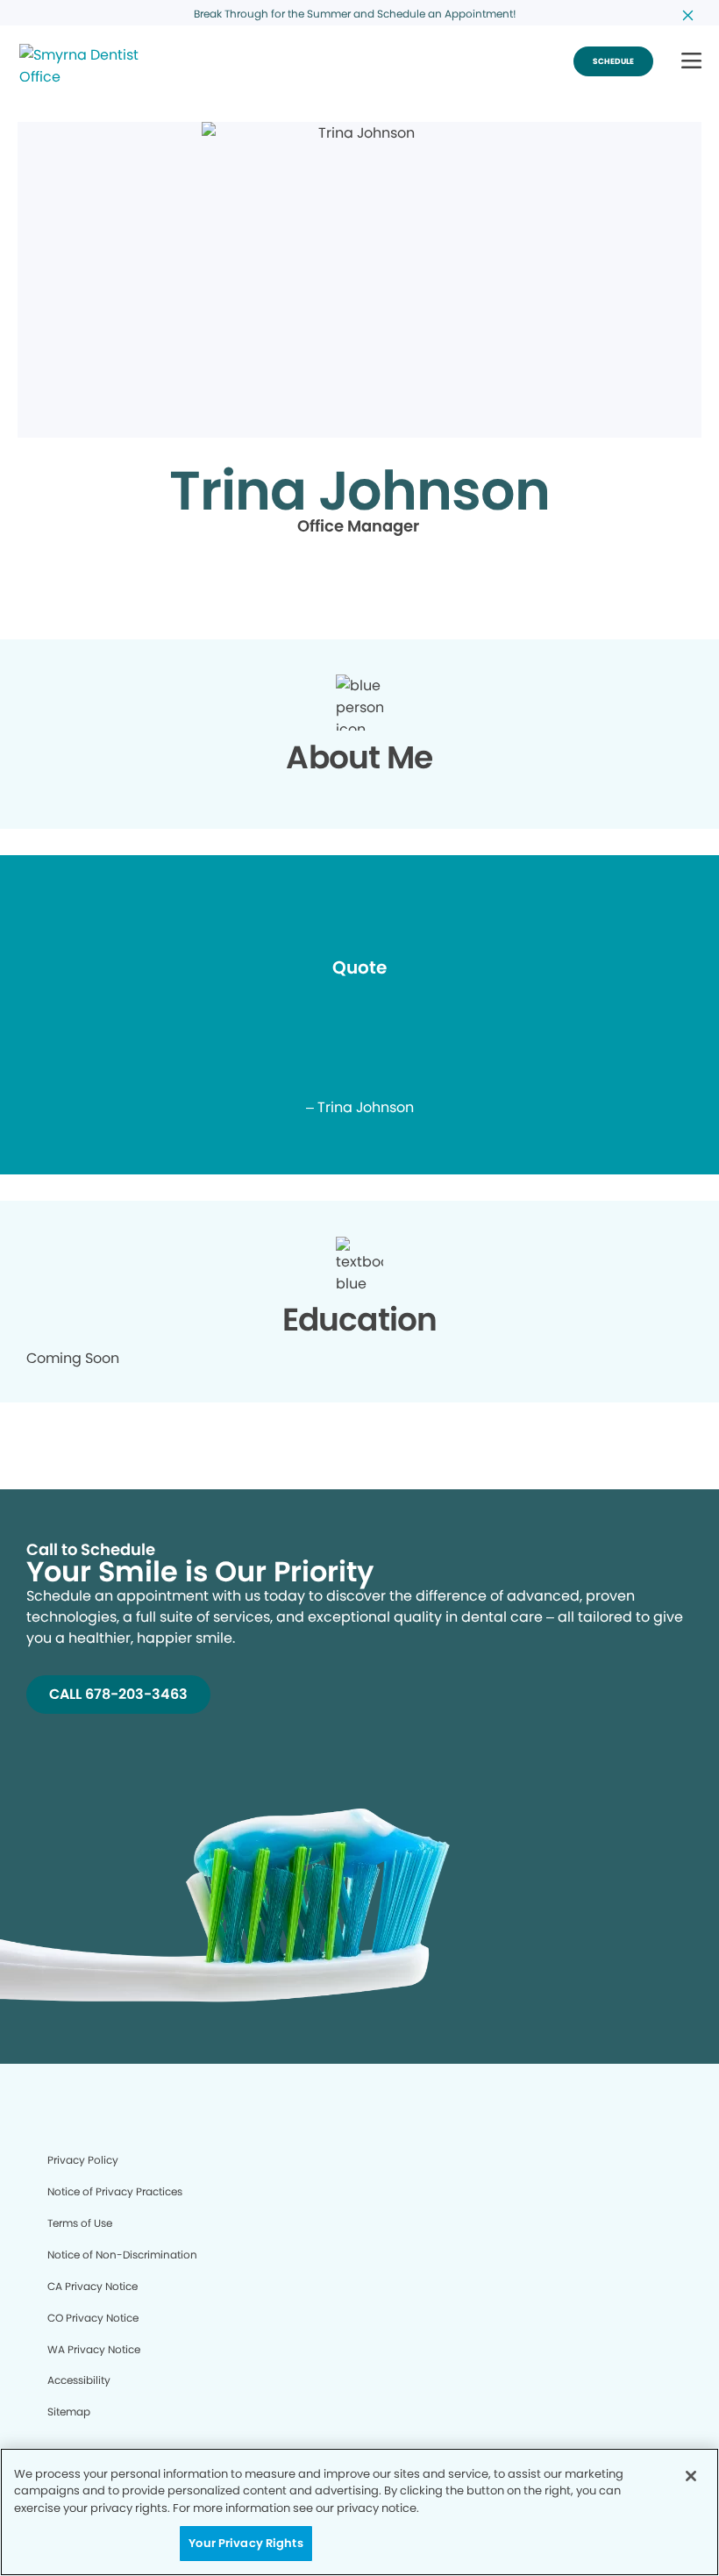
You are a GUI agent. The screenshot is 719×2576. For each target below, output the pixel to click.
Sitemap (69, 2412)
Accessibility (79, 2380)
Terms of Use (80, 2223)
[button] (691, 62)
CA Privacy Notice (93, 2286)
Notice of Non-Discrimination (122, 2255)
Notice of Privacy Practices (115, 2191)
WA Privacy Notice (94, 2349)
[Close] (691, 2476)
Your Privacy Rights (246, 2543)
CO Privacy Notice (93, 2318)
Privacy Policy (83, 2160)
